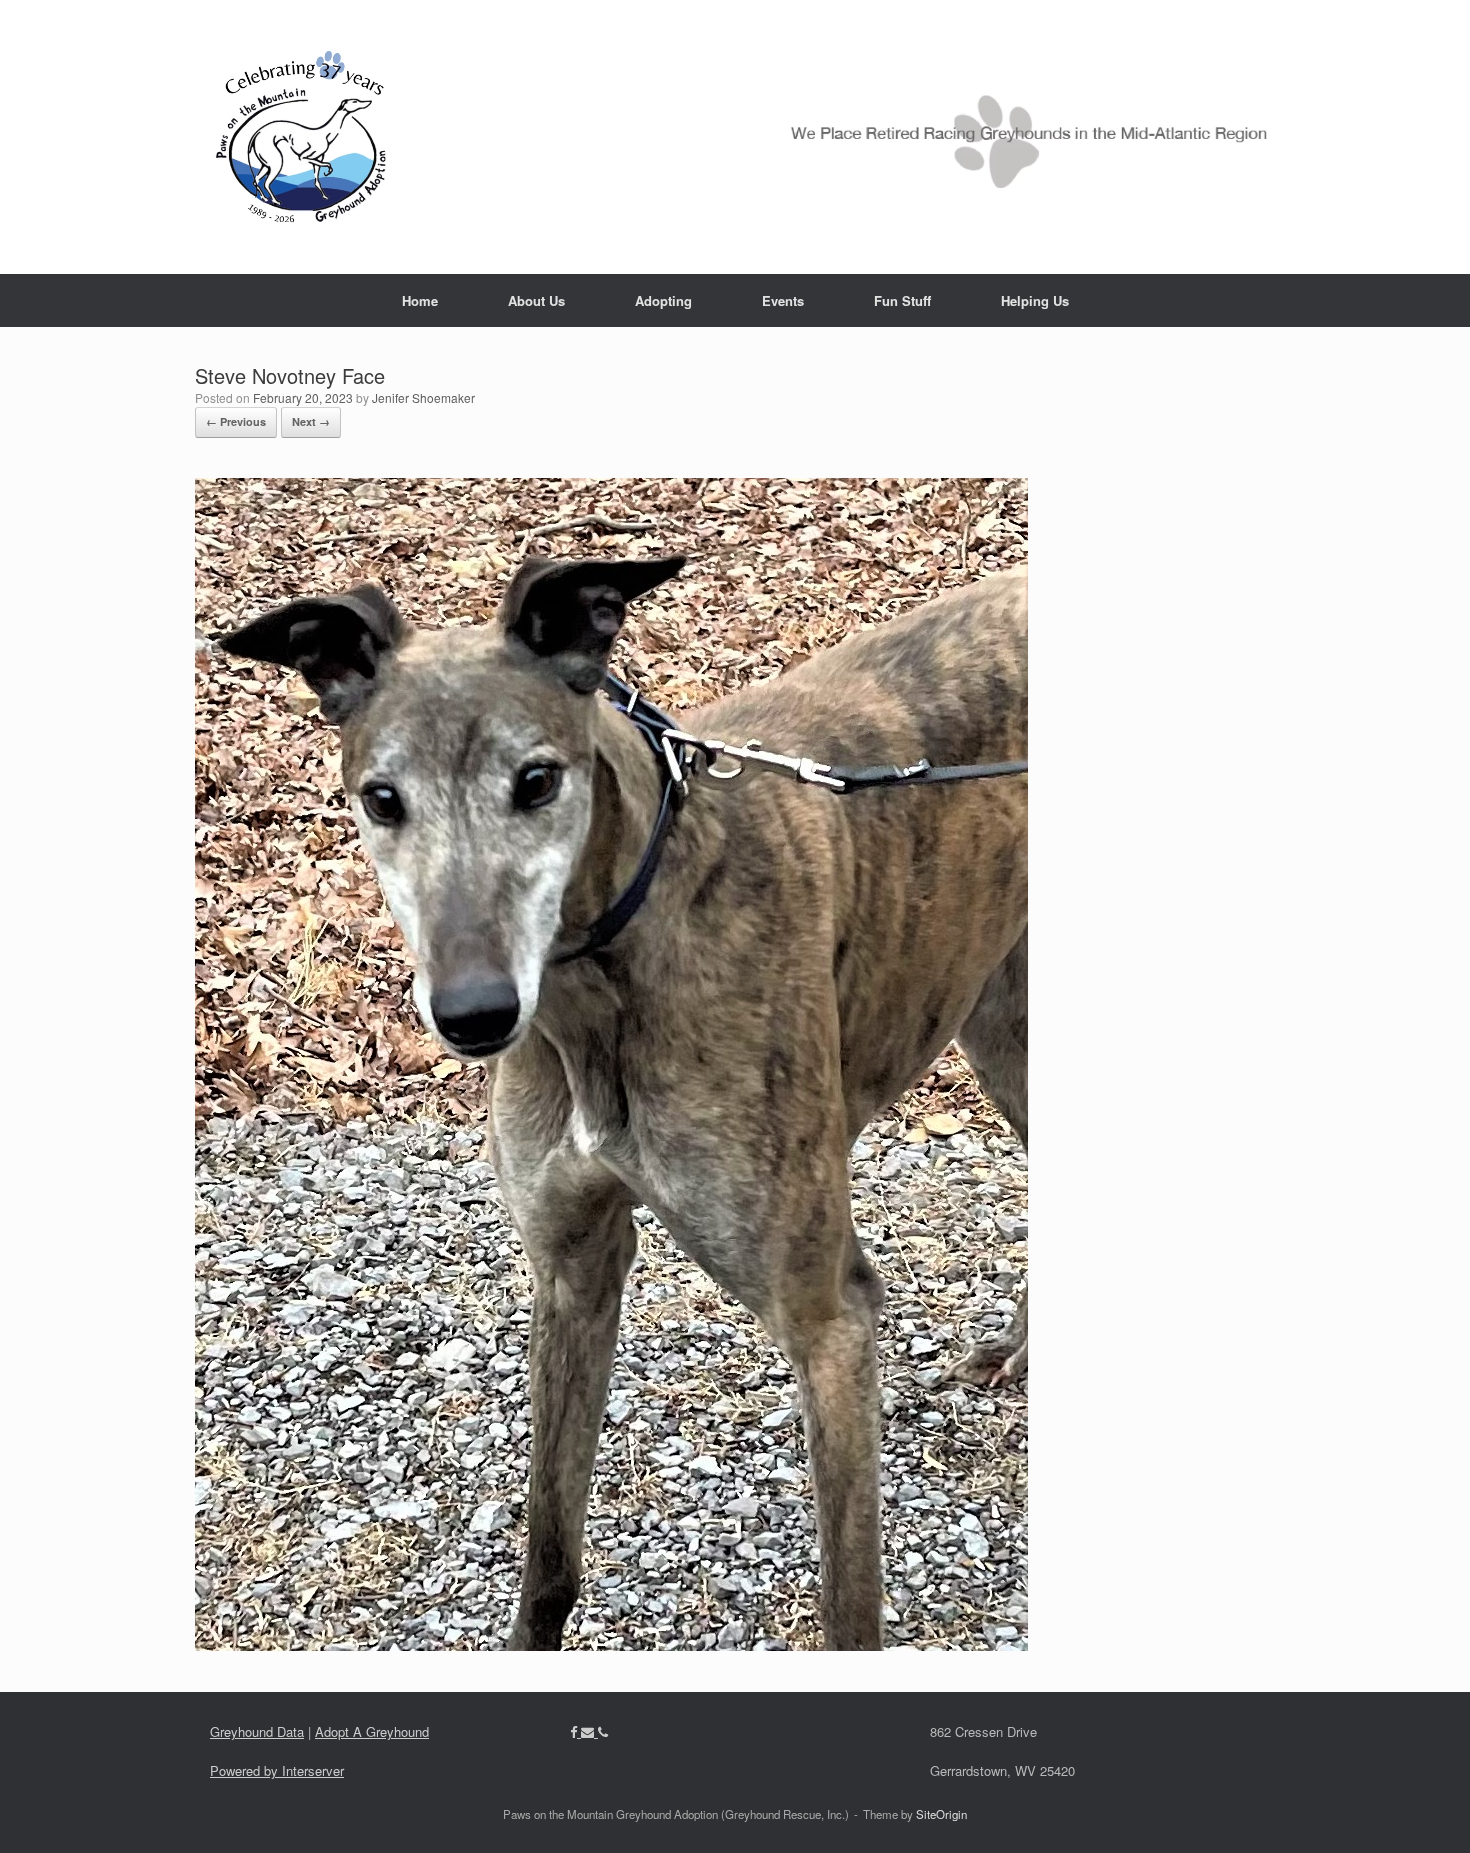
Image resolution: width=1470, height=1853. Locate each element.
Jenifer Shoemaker (423, 397)
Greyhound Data (257, 1731)
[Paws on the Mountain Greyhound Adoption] (735, 137)
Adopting (663, 300)
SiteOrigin (941, 1814)
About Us (536, 300)
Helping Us (1035, 300)
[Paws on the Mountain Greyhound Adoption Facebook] (575, 1731)
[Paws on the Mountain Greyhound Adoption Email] (589, 1731)
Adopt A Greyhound (372, 1731)
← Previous (236, 421)
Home (420, 300)
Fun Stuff (902, 300)
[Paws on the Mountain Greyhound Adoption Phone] (603, 1731)
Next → (311, 421)
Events (783, 300)
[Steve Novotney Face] (611, 1644)
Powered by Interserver (277, 1770)
